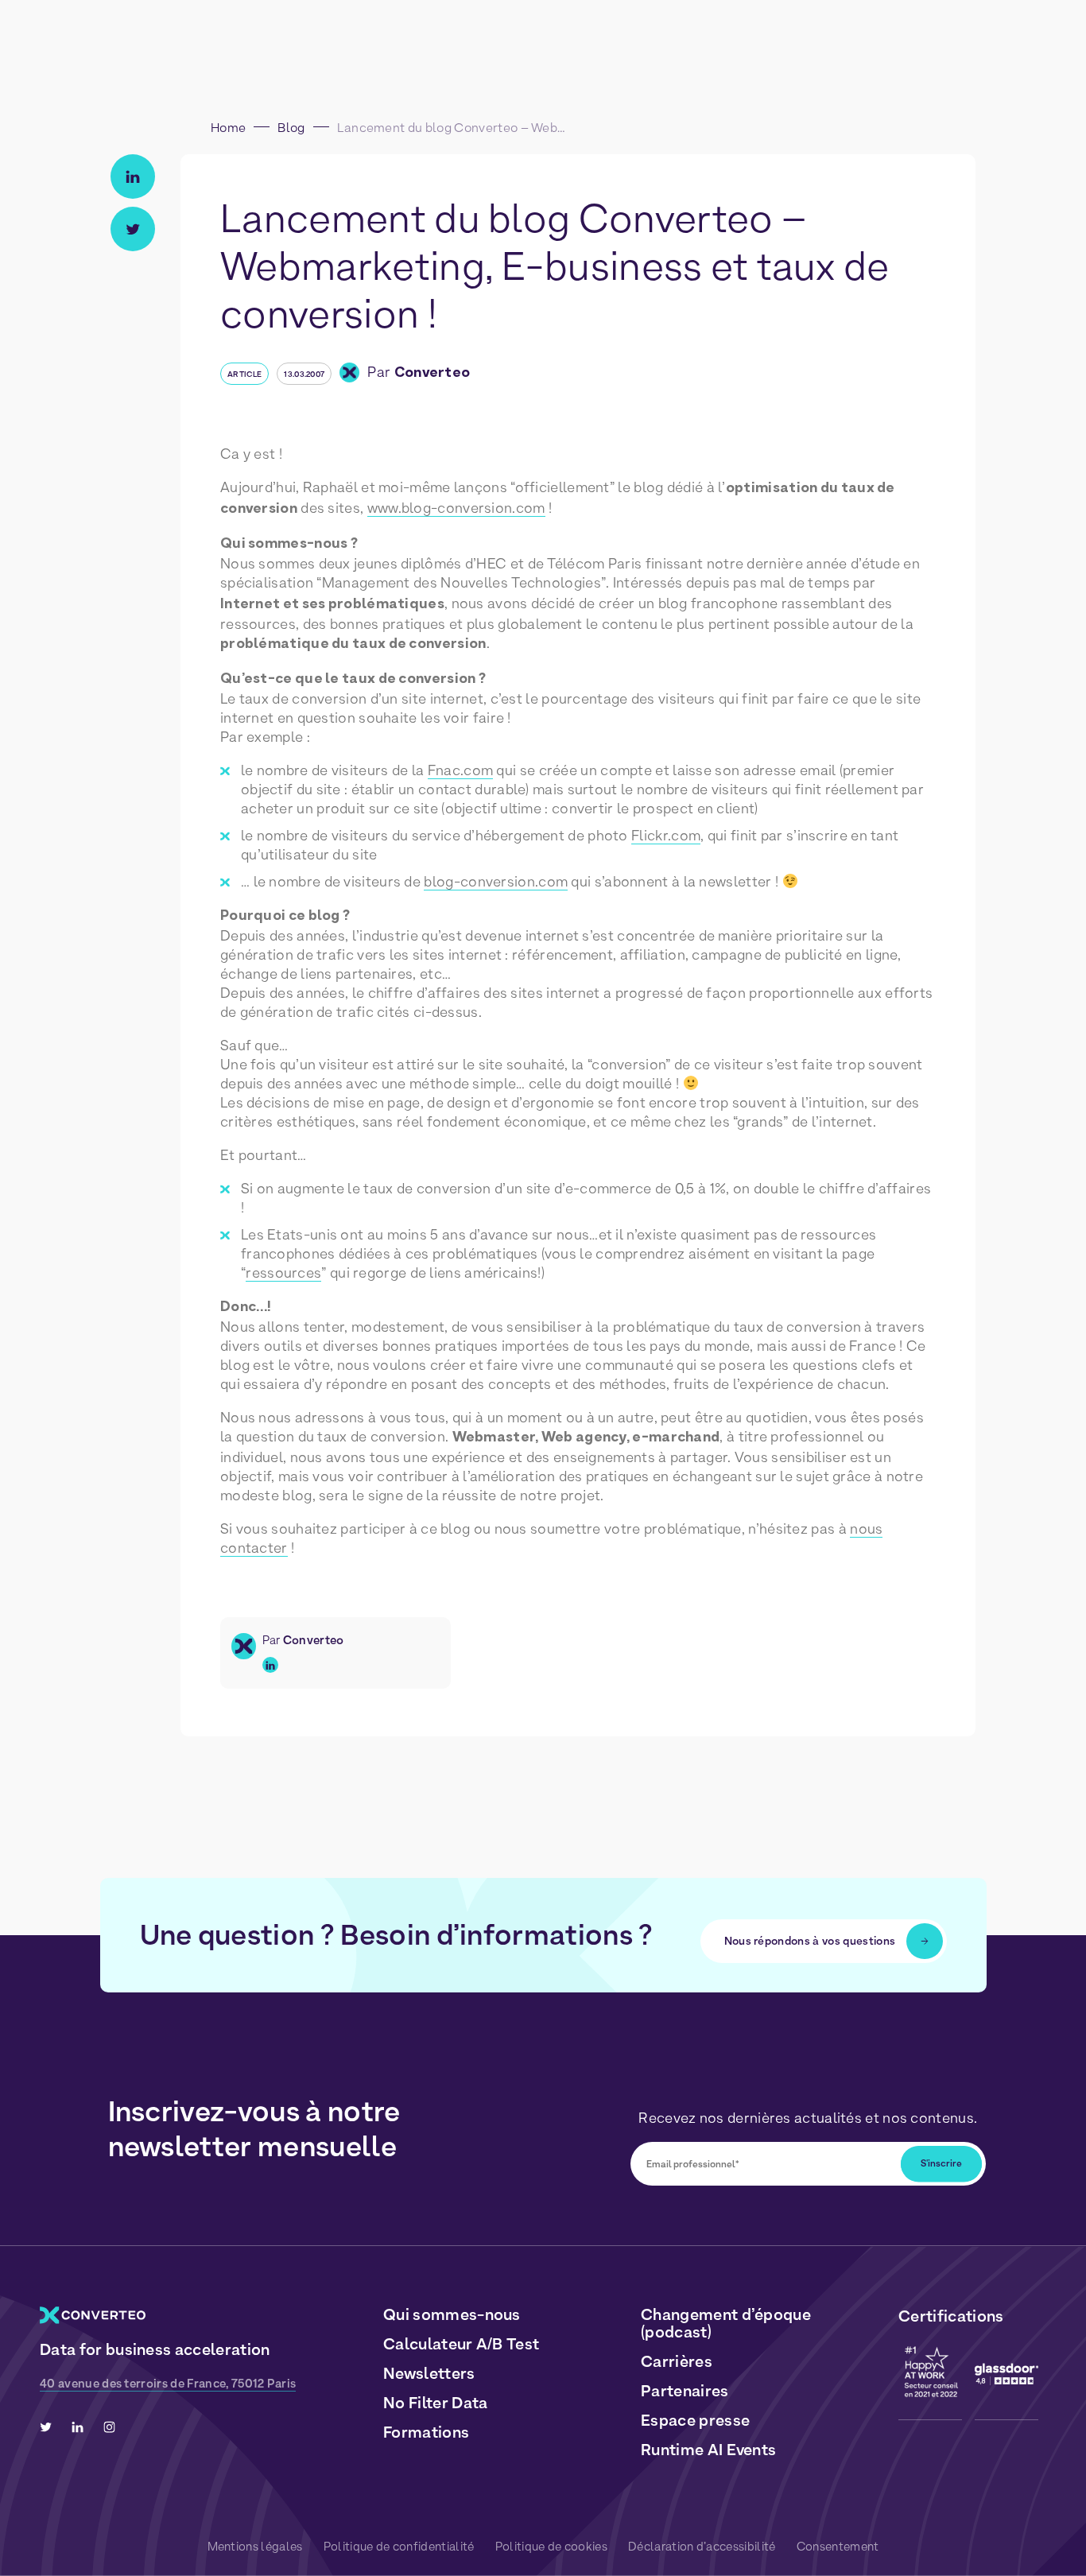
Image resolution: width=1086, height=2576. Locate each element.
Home (228, 128)
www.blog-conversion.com (456, 508)
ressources (283, 1272)
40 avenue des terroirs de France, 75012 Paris (168, 2384)
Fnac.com (460, 770)
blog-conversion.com (496, 881)
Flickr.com (666, 835)
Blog (291, 128)
